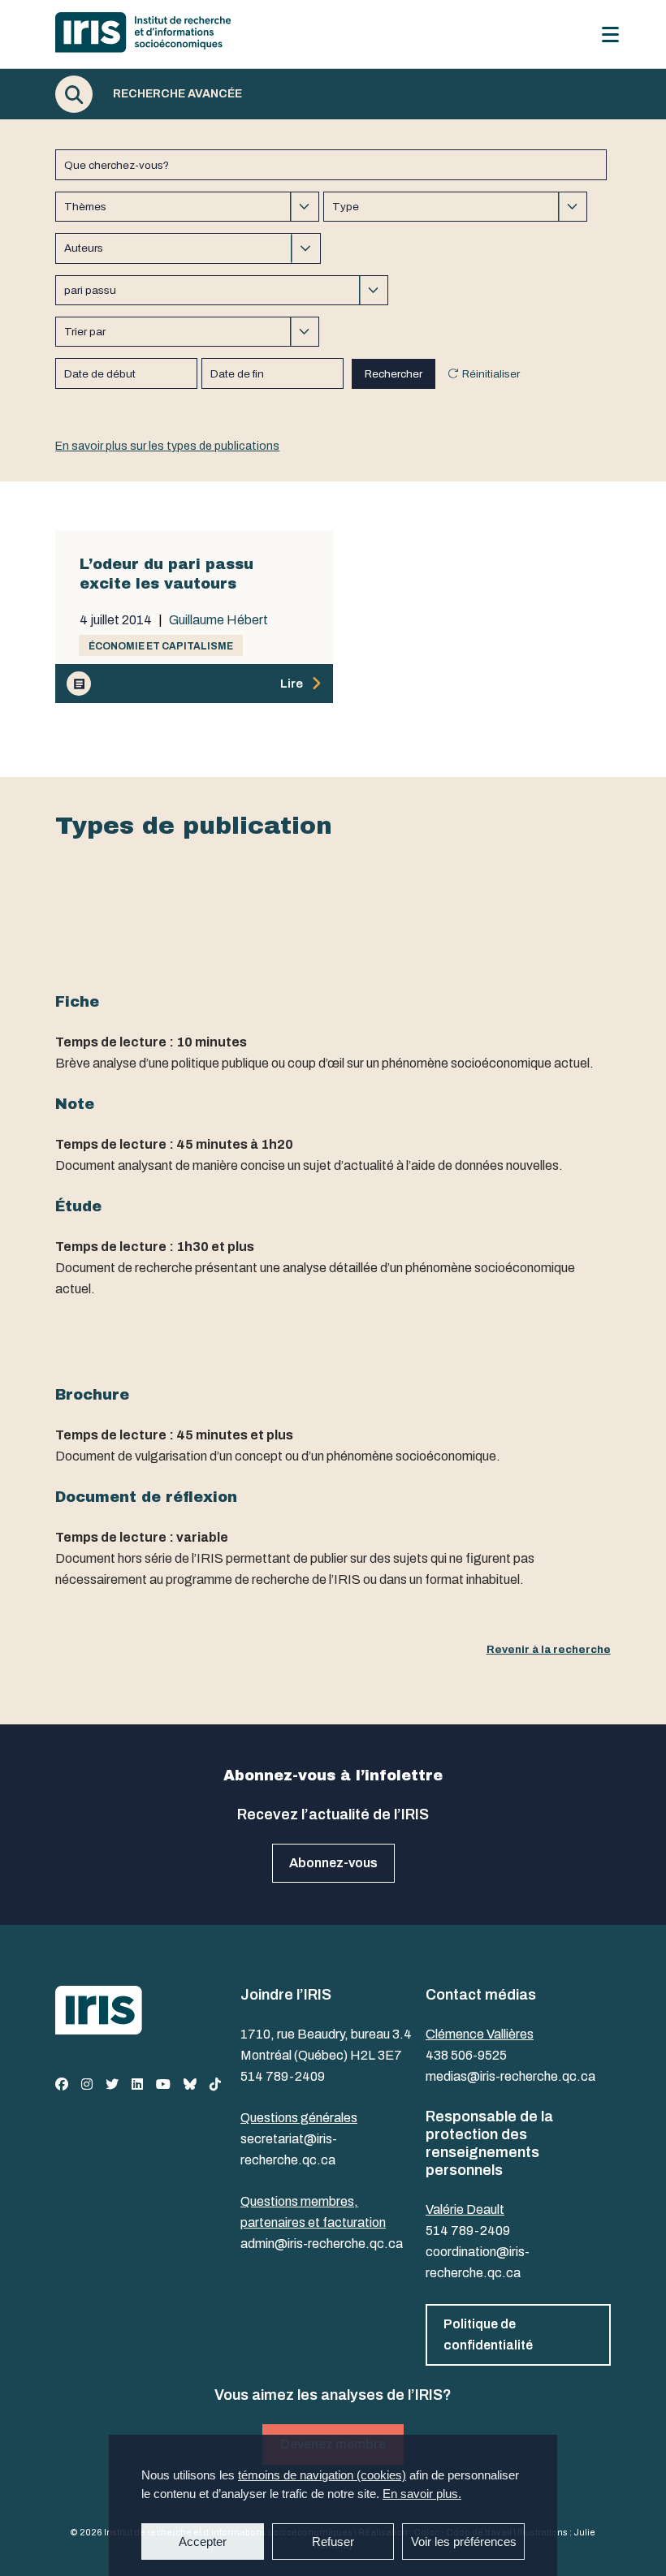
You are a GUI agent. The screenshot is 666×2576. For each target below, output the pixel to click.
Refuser (333, 2541)
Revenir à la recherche (549, 1649)
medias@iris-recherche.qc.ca (510, 2076)
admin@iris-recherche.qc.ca (322, 2244)
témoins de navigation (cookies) (322, 2475)
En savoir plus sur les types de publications (167, 446)
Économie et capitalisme (161, 646)
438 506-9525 (466, 2055)
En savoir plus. (422, 2494)
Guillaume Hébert (218, 620)
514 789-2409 (283, 2076)
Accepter (203, 2541)
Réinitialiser (491, 374)
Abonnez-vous (333, 1863)
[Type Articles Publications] (455, 207)
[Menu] (610, 35)
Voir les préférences (464, 2541)
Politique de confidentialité (488, 2334)
